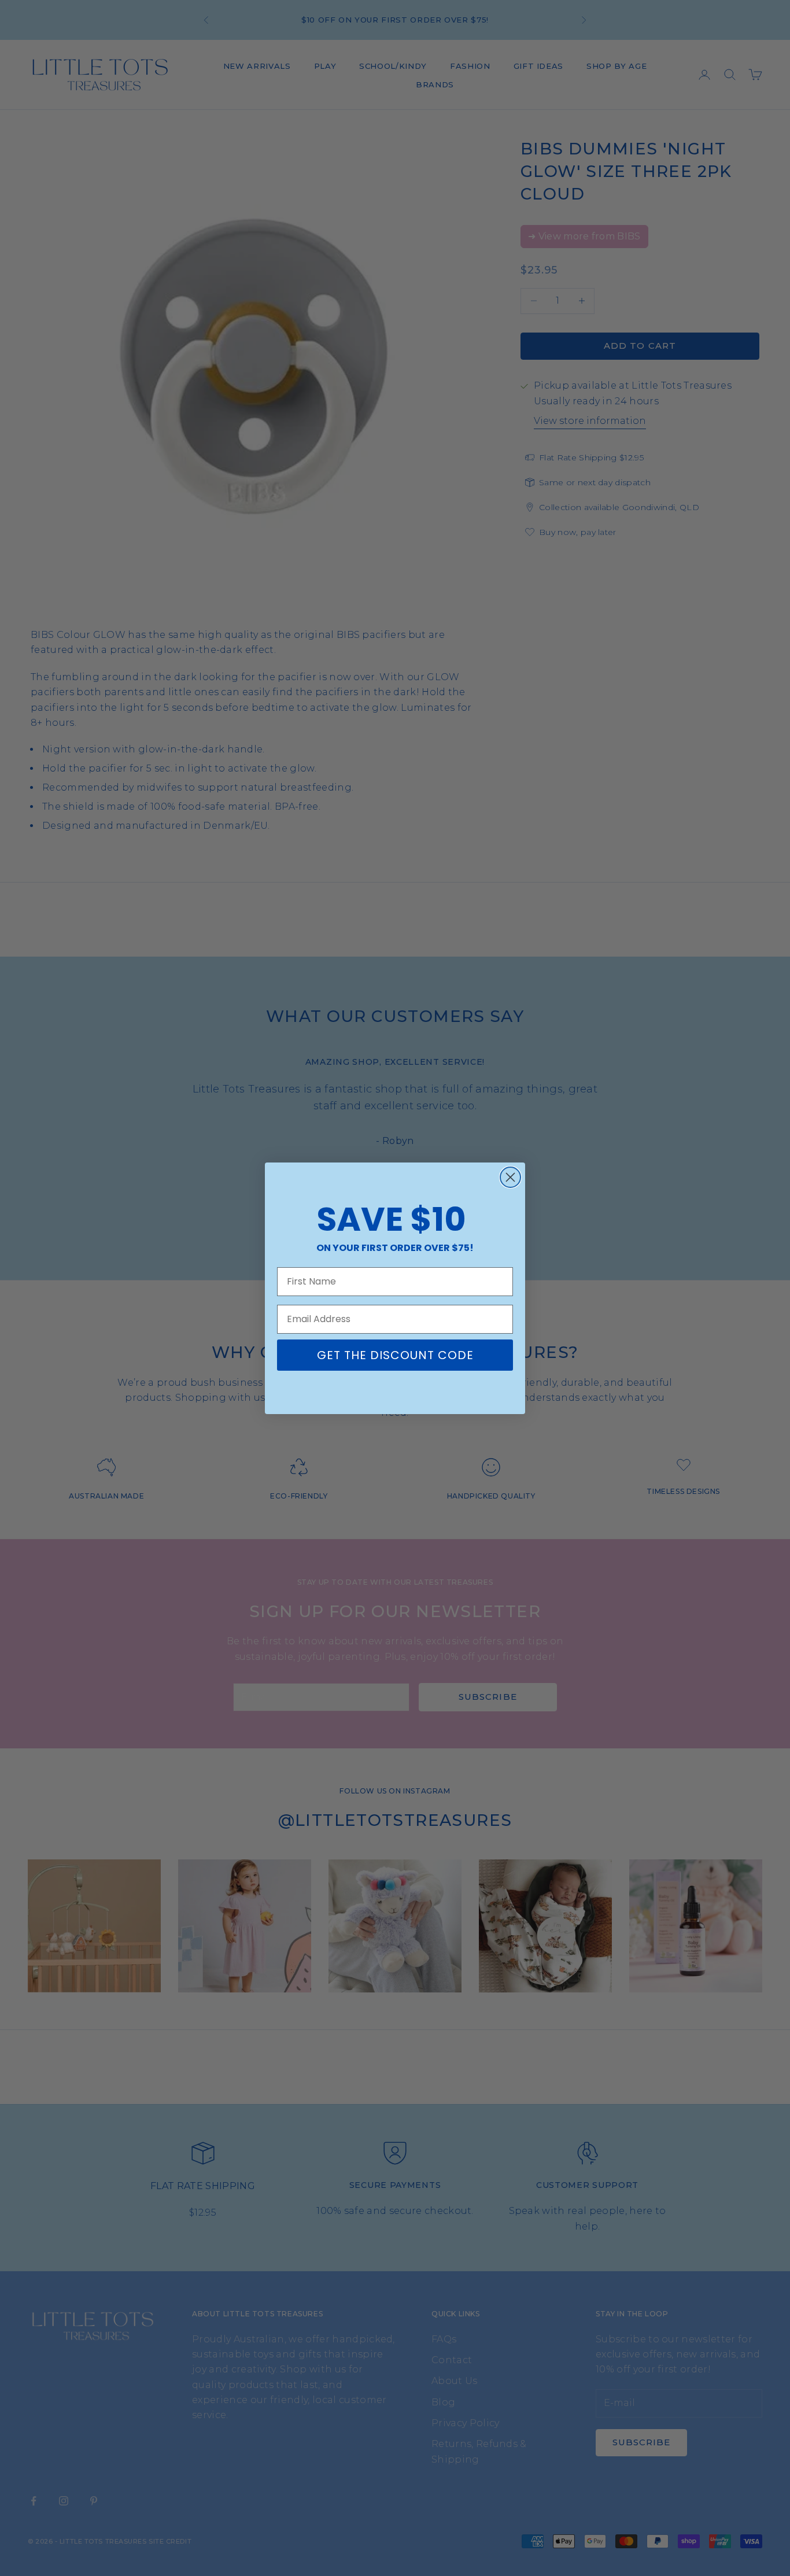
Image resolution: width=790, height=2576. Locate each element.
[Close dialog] (510, 1177)
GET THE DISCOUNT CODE (395, 1355)
